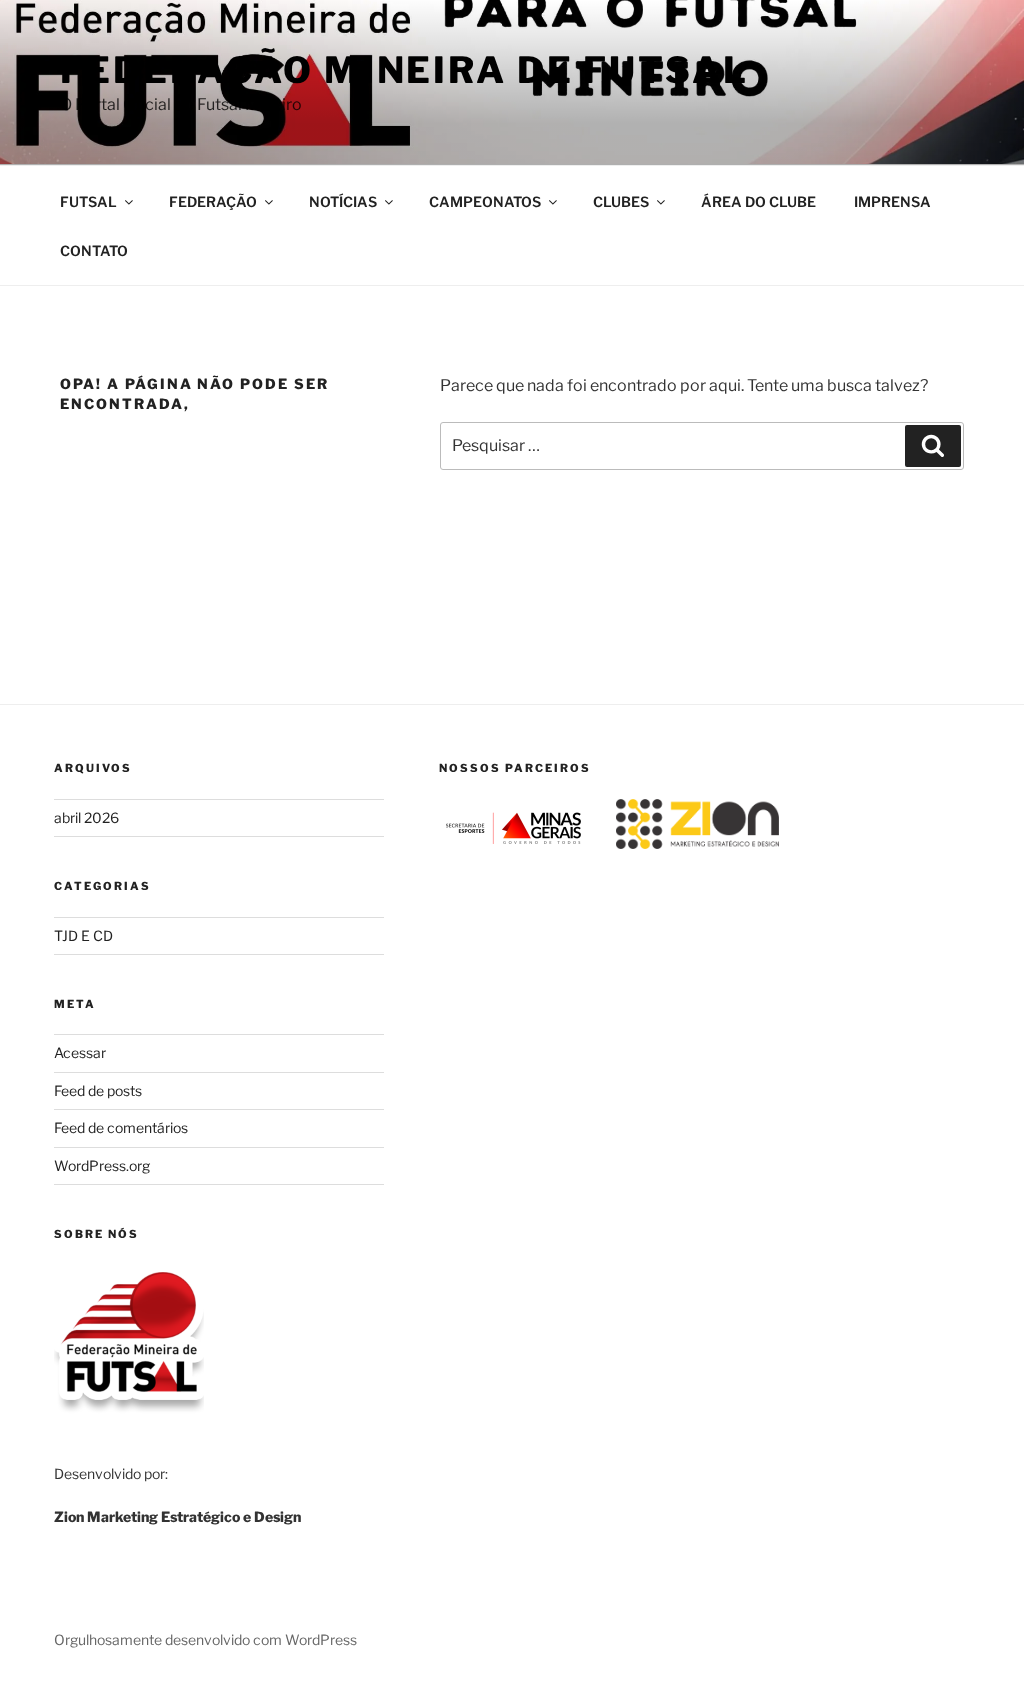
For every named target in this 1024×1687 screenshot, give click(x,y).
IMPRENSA (892, 201)
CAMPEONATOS (485, 201)
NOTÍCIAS (343, 201)
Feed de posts (98, 1090)
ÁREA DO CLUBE (758, 201)
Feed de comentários (121, 1127)
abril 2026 (86, 817)
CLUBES (621, 201)
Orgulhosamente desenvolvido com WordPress (205, 1639)
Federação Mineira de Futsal (404, 70)
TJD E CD (83, 935)
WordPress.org (102, 1165)
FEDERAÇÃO (213, 201)
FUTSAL (88, 201)
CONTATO (94, 250)
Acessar (80, 1052)
